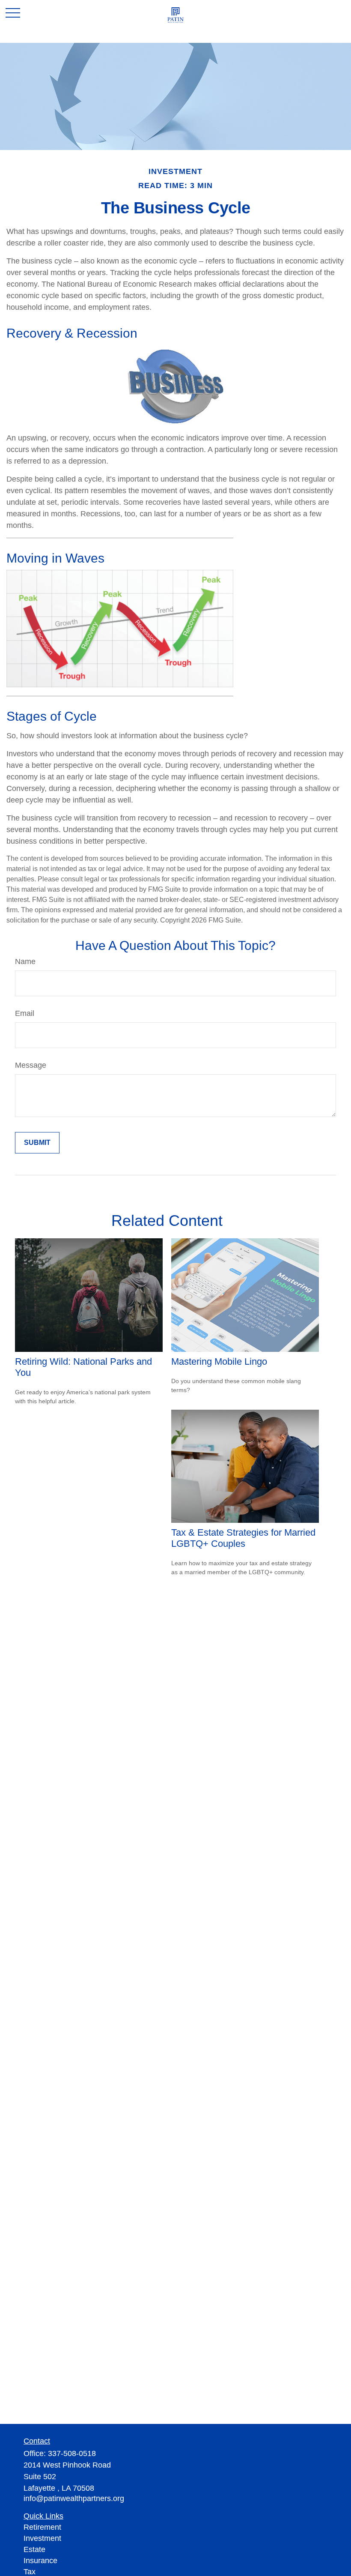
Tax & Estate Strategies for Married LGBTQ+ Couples (243, 1538)
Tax (30, 2572)
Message (31, 1065)
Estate (34, 2549)
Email (25, 1013)
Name (25, 962)
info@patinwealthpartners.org (74, 2498)
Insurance (40, 2561)
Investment (42, 2538)
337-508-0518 (72, 2453)
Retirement (42, 2527)
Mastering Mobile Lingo (219, 1361)
